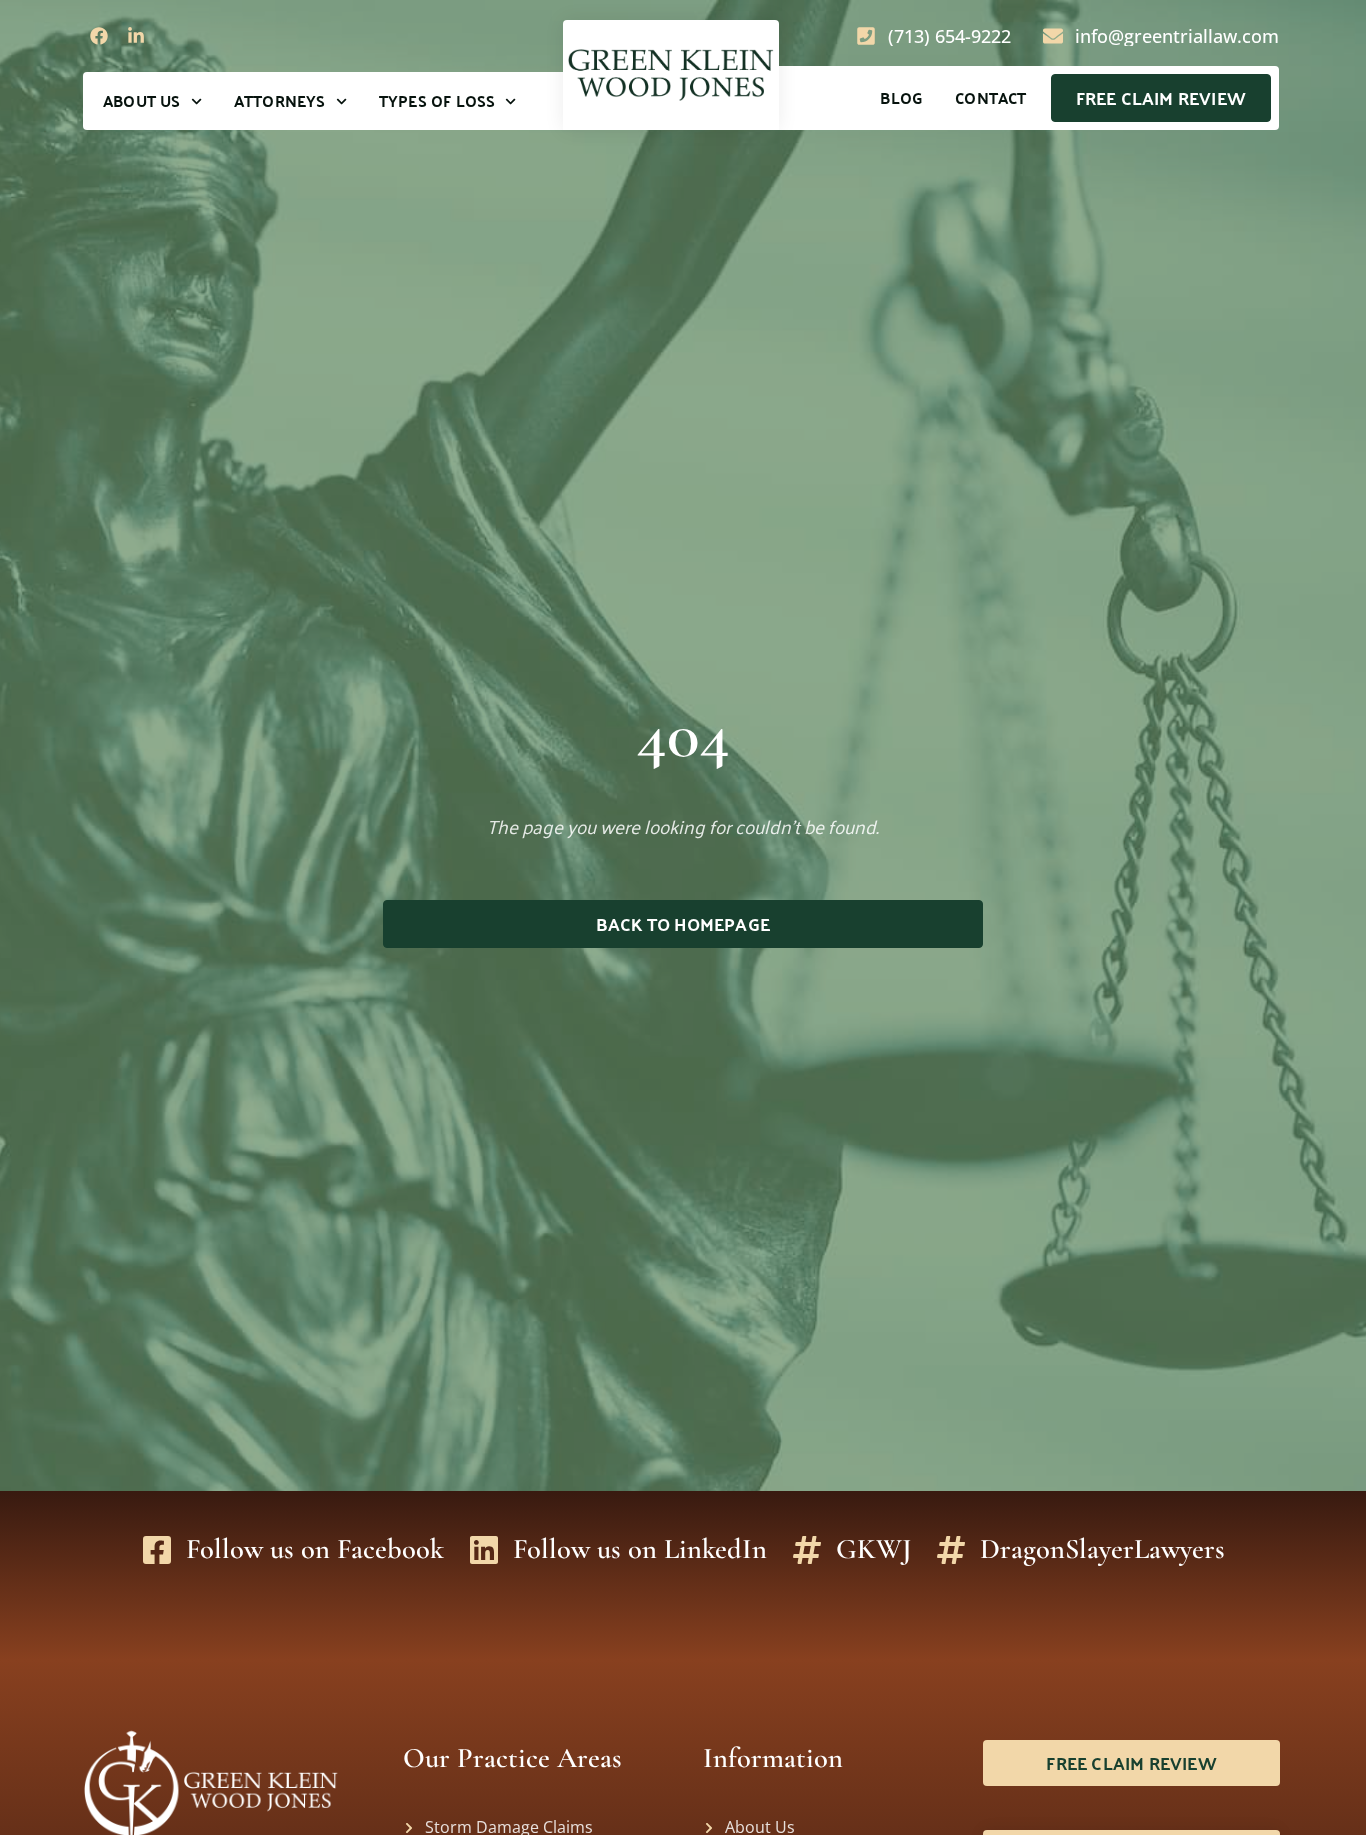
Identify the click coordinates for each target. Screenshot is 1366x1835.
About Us (142, 100)
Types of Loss (437, 100)
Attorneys (280, 100)
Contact (990, 97)
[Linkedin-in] (135, 36)
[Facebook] (99, 36)
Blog (901, 97)
